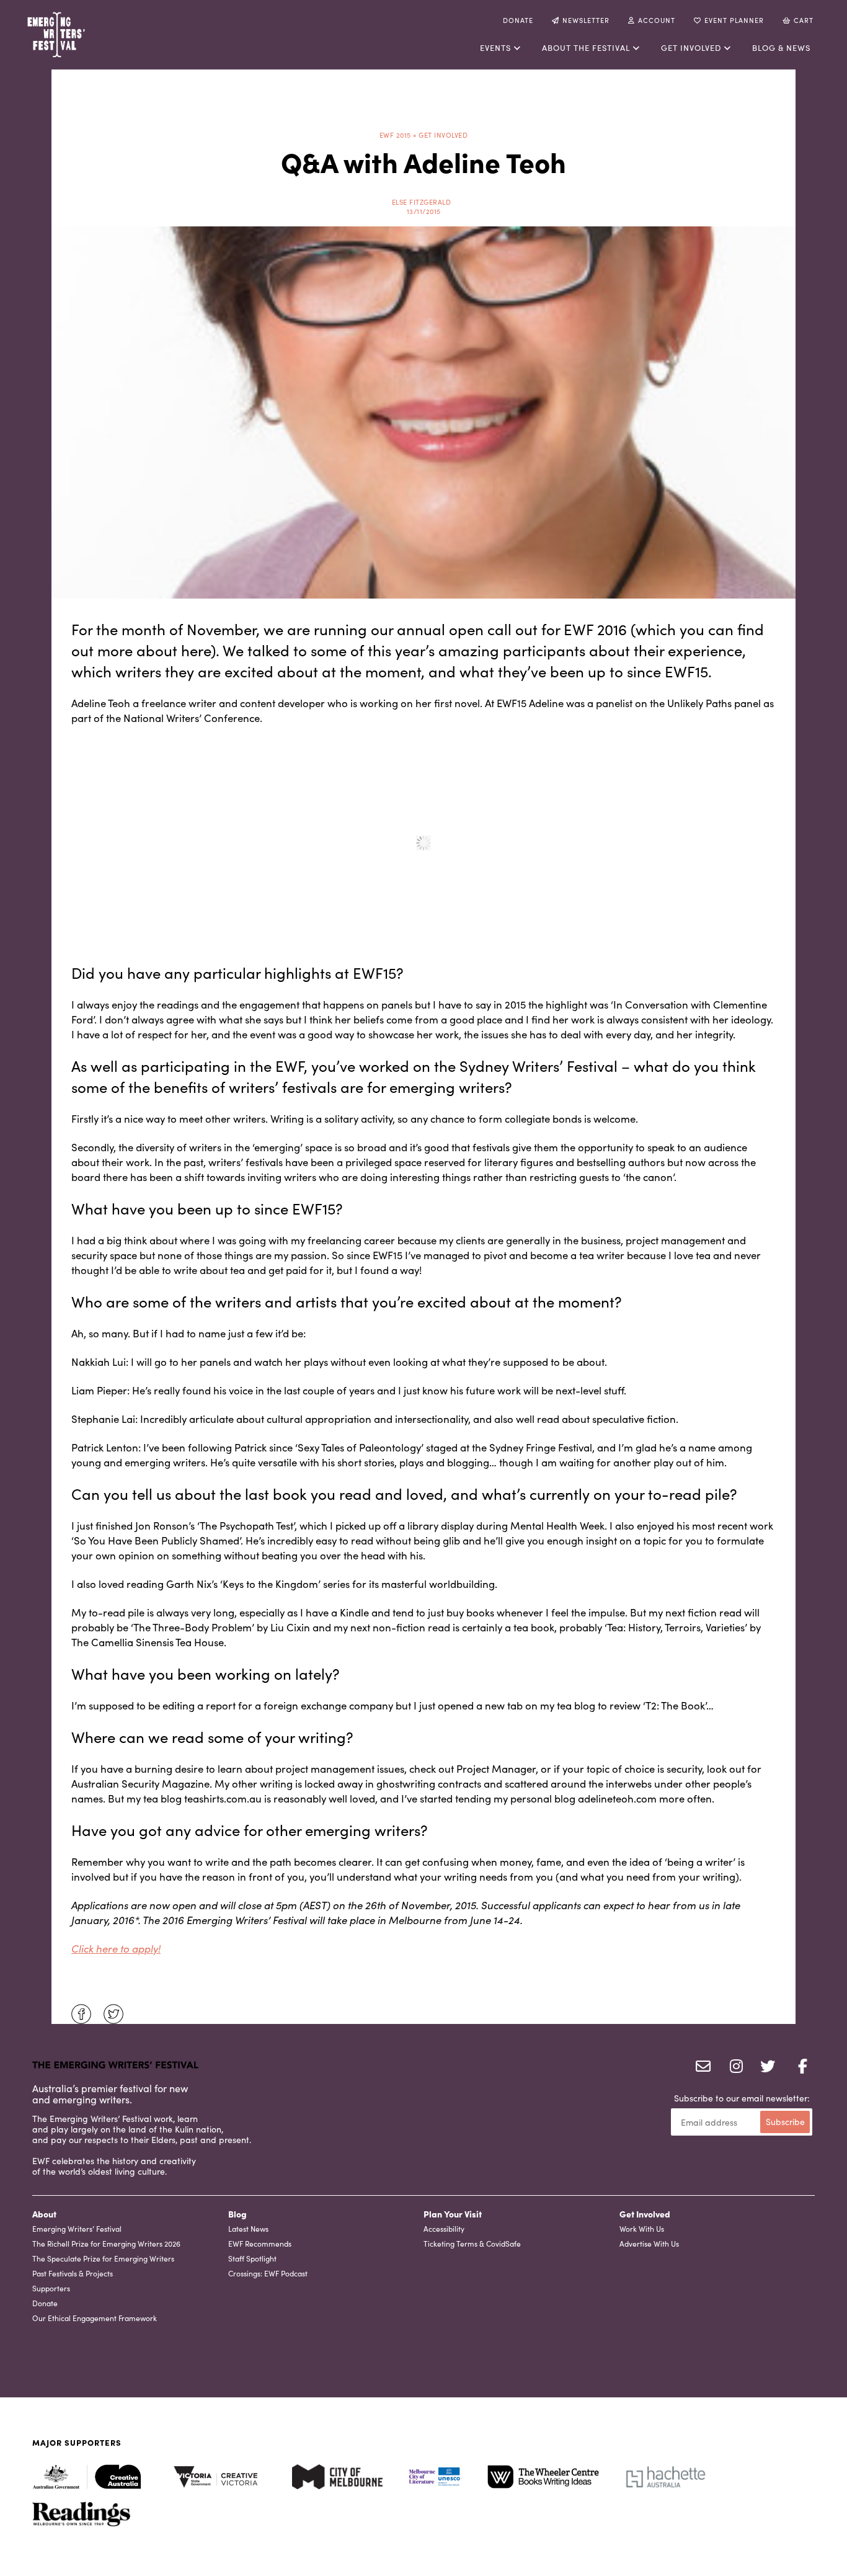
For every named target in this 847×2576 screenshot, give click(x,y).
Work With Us (642, 2228)
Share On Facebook (81, 2014)
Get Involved (645, 2214)
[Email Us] (701, 2067)
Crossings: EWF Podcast (268, 2273)
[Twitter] (765, 2067)
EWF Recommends (260, 2243)
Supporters (51, 2288)
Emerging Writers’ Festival (77, 2228)
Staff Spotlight (252, 2258)
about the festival (586, 47)
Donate (518, 20)
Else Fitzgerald (422, 202)
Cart (804, 20)
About (44, 2214)
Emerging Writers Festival (97, 35)
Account (657, 20)
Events (495, 47)
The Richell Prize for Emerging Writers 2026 (106, 2243)
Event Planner (734, 20)
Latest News (248, 2228)
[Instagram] (733, 2067)
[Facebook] (797, 2067)
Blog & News (781, 47)
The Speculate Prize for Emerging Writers (103, 2258)
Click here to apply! (116, 1948)
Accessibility (444, 2228)
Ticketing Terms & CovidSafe (472, 2243)
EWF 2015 (395, 135)
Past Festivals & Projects (73, 2273)
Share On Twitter (113, 2014)
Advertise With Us (649, 2243)
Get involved (691, 47)
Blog (237, 2214)
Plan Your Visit (453, 2214)
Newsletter (586, 20)
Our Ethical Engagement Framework (95, 2318)
